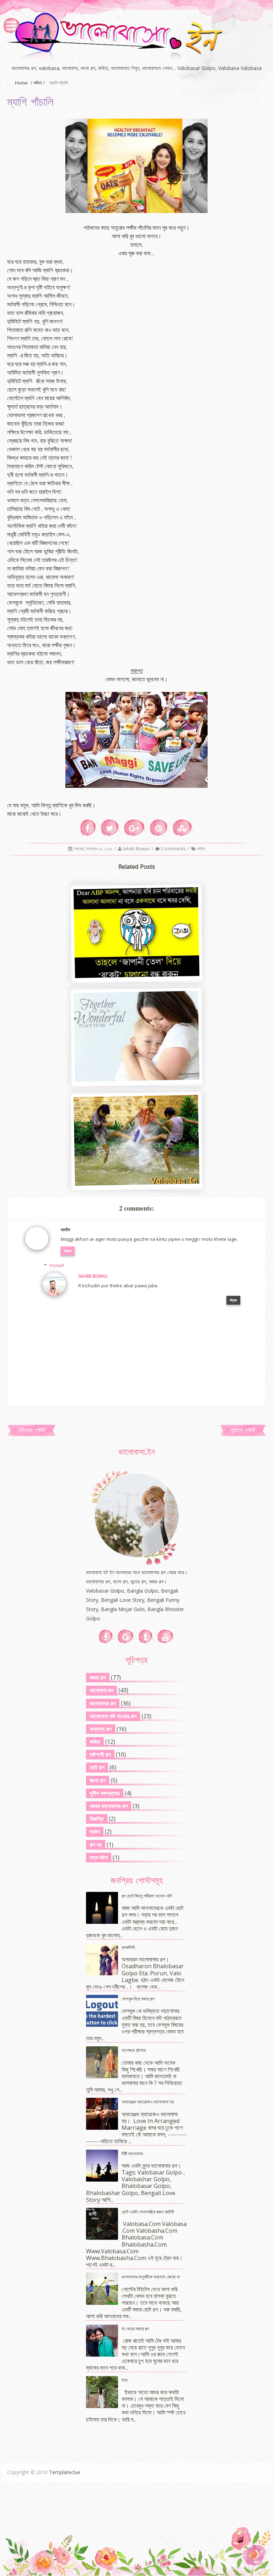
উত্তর (68, 1251)
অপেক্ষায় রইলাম (134, 2050)
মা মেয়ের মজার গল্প (135, 2329)
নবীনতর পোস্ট (31, 1431)
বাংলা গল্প (98, 1780)
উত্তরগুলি (57, 1266)
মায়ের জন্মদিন (136, 1078)
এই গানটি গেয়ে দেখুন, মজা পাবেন (136, 1182)
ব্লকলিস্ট (128, 1947)
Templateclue (65, 2472)
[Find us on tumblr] (146, 1637)
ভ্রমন (95, 1832)
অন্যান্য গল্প (101, 1729)
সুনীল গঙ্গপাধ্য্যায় (105, 1793)
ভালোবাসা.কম (101, 1690)
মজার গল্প (98, 1677)
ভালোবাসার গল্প (103, 1703)
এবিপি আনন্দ (136, 975)
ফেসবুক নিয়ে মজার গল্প (138, 1999)
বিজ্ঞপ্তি (97, 1819)
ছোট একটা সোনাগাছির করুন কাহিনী (148, 2212)
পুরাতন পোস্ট (243, 1431)
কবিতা (38, 83)
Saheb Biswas (136, 849)
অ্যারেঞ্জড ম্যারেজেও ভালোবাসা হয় (148, 2102)
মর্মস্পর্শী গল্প (100, 1754)
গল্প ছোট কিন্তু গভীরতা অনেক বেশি (147, 1896)
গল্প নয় (96, 1845)
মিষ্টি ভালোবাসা (132, 2154)
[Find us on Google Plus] (126, 1637)
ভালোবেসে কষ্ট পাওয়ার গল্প (113, 1716)
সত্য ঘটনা (99, 1857)
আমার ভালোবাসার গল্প (109, 1806)
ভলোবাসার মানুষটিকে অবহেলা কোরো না (151, 2277)
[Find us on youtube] (166, 1637)
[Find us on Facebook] (106, 1637)
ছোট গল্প (97, 1767)
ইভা (125, 2380)
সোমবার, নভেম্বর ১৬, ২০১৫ (93, 849)
